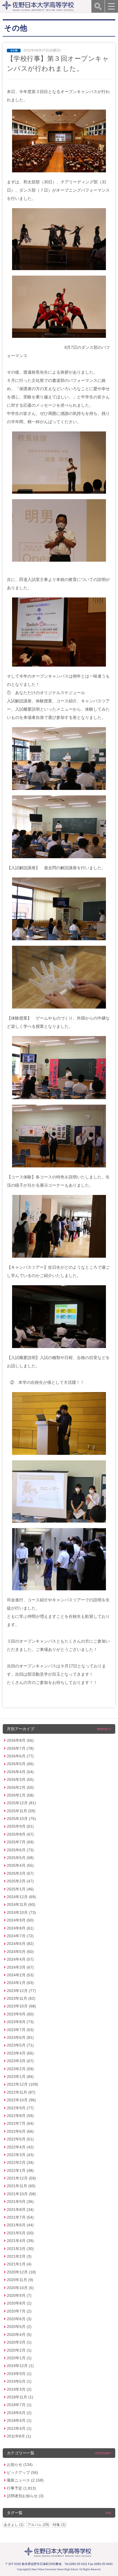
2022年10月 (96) (21, 2100)
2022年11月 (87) (21, 2092)
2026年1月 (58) (20, 1795)
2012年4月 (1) (19, 2428)
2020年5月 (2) (19, 2327)
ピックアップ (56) (23, 2472)
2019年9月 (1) (19, 2374)
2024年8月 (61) (20, 1928)
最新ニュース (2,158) (25, 2480)
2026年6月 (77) (20, 1756)
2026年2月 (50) (20, 1787)
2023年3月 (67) (20, 2061)
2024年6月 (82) (20, 1944)
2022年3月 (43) (20, 2155)
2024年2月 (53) (20, 1975)
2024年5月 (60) (20, 1952)
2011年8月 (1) (19, 2436)
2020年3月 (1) (19, 2342)
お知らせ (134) (20, 2464)
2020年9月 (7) (19, 2295)
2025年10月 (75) (21, 1819)
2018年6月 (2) (19, 2413)
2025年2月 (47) (20, 1881)
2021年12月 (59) (21, 2178)
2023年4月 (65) (20, 2053)
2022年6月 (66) (20, 2131)
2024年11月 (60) (21, 1904)
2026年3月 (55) (20, 1779)
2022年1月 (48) (20, 2170)
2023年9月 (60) (20, 2014)
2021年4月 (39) (20, 2241)
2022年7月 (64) (20, 2123)
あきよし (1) (14, 2525)
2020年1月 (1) (19, 2358)
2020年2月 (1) (19, 2350)
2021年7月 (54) (20, 2217)
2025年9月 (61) (20, 1826)
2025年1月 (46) (20, 1889)
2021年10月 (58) (21, 2194)
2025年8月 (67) (20, 1834)
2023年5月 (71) (20, 2045)
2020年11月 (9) (20, 2280)
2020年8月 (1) (19, 2303)
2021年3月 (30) (20, 2249)
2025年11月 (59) (21, 1811)
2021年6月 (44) (20, 2225)
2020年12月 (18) (21, 2272)
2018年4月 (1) (19, 2420)
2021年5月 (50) (20, 2233)
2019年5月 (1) (19, 2381)
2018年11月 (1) (20, 2397)
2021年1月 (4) (19, 2264)
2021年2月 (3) (19, 2256)
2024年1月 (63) (20, 1983)
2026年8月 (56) (20, 1740)
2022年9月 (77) (20, 2108)
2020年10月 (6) (20, 2288)
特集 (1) (59, 2525)
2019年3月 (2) (19, 2389)
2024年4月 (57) (20, 1959)
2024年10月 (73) (21, 1912)
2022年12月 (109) (23, 2084)
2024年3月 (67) (20, 1967)
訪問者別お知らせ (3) (25, 2496)
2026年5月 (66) (20, 1764)
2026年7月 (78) (20, 1748)
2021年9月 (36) (20, 2202)
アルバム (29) (38, 2525)
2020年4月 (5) (19, 2335)
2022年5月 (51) (20, 2139)
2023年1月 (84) (20, 2077)
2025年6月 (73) (20, 1850)
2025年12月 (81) (21, 1803)
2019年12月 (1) (20, 2366)
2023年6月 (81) (20, 2037)
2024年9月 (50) (20, 1920)
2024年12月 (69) (21, 1897)
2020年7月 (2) (19, 2311)
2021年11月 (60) (21, 2186)
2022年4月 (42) (20, 2147)
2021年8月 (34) (20, 2210)
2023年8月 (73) (20, 2022)
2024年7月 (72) (20, 1936)
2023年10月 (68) (21, 2006)
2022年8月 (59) (20, 2116)
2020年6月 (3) (19, 2319)
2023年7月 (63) (20, 2030)
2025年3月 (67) (20, 1873)
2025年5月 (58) (20, 1858)
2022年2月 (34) (20, 2162)
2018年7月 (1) (19, 2405)
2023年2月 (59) (20, 2069)
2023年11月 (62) (21, 1998)
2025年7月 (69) (20, 1842)
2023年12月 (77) (21, 1991)
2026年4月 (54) (20, 1772)
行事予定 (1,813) (21, 2488)
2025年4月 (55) (20, 1865)
